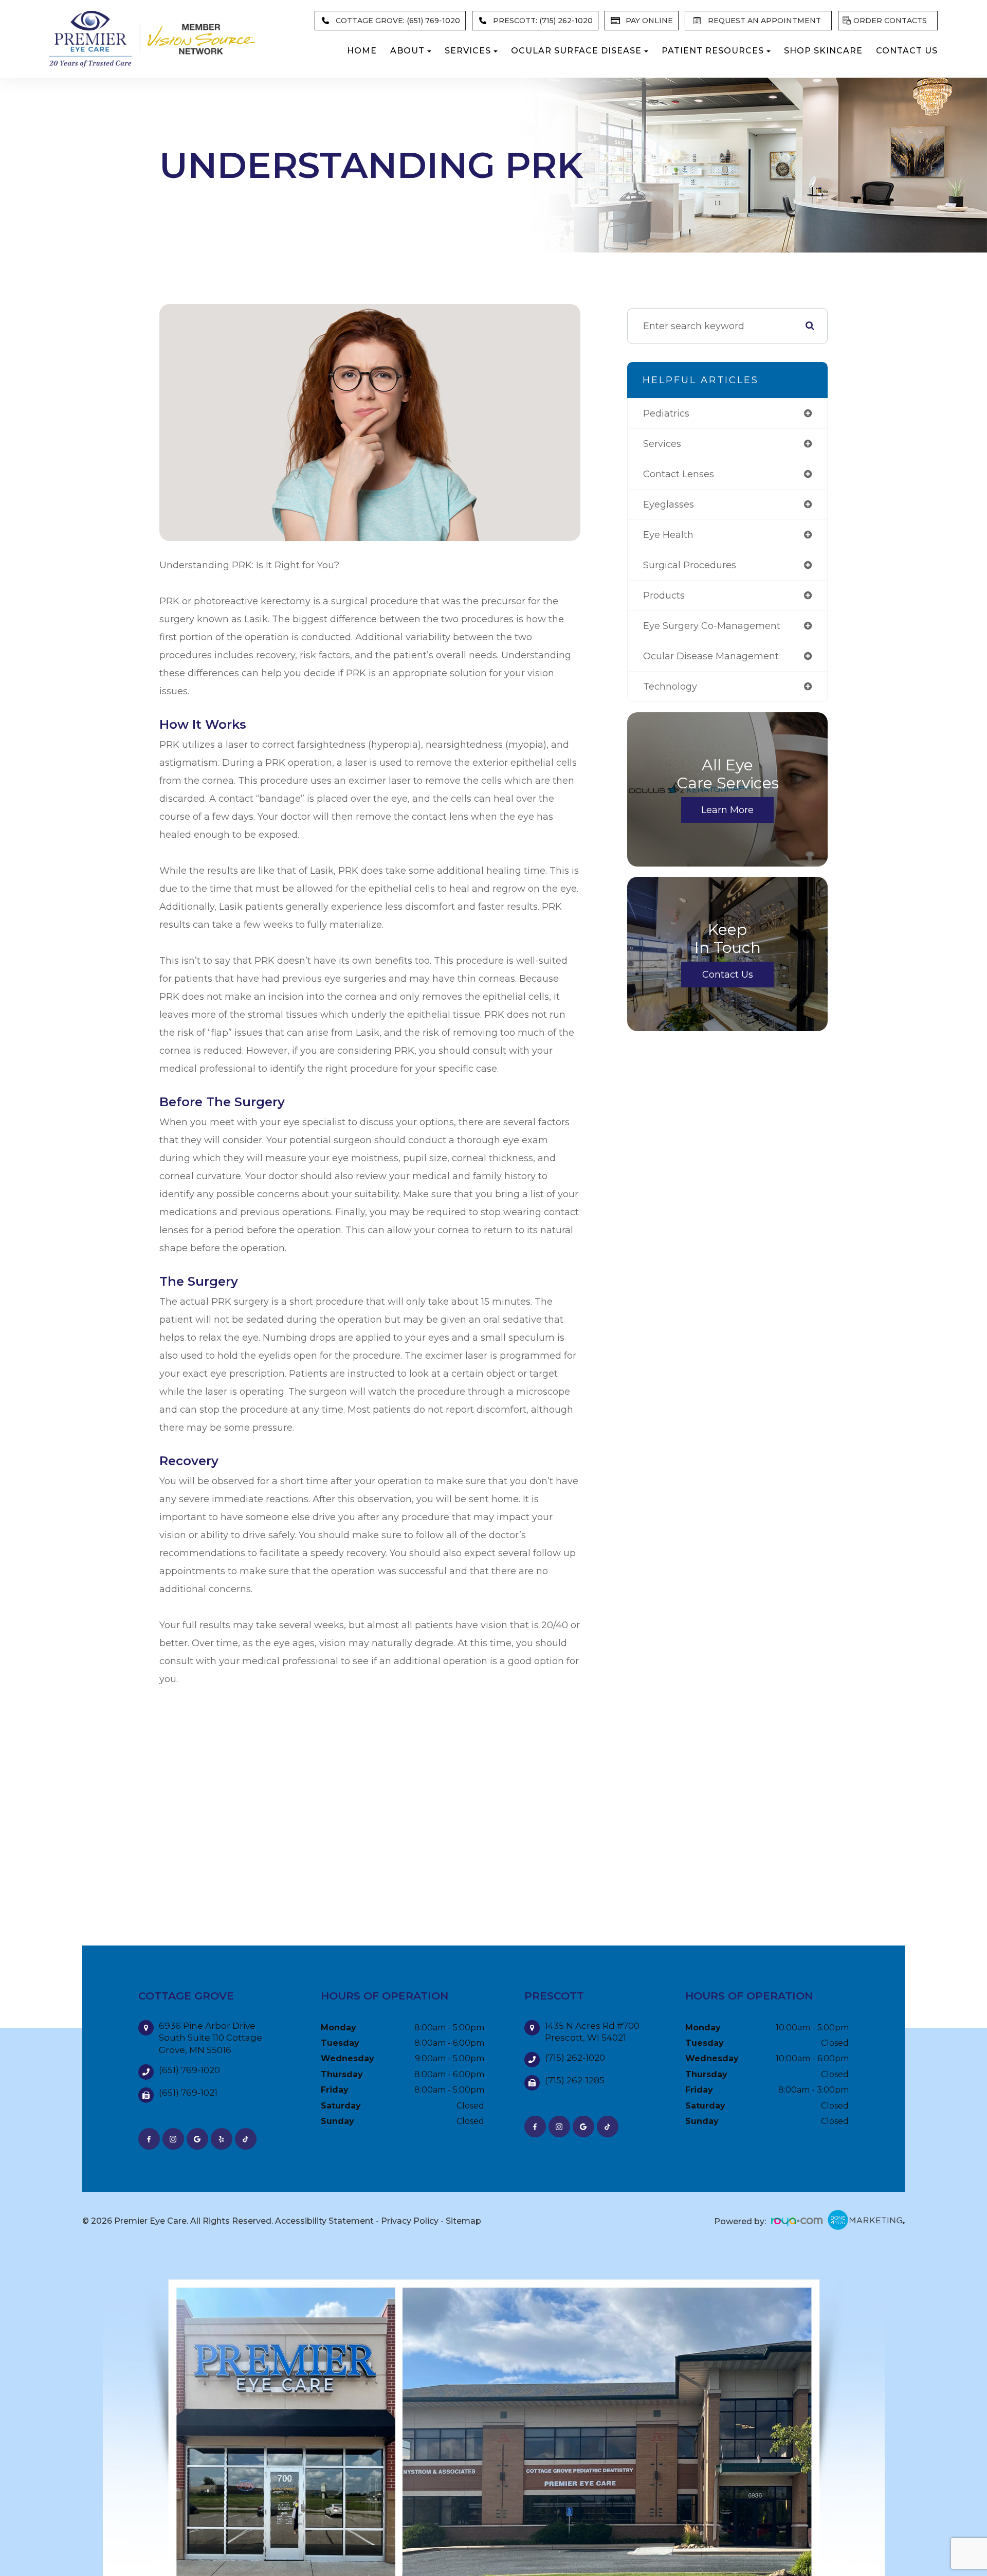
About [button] (407, 51)
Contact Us (907, 51)
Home (362, 51)
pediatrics (666, 413)
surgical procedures (690, 565)
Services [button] (468, 51)
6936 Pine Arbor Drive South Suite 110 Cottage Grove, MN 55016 (211, 2038)
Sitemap (463, 2221)
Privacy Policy (410, 2221)
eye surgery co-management (712, 626)
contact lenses (679, 474)
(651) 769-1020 (189, 2070)
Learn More (727, 810)
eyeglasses (669, 505)
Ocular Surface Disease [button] (576, 51)
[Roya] (797, 2222)
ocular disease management (711, 656)
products (664, 596)
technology (670, 687)
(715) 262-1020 (575, 2058)
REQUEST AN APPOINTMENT (764, 21)
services (662, 444)
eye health (668, 535)
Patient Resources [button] (713, 51)
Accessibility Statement (324, 2221)
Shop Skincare (823, 51)
